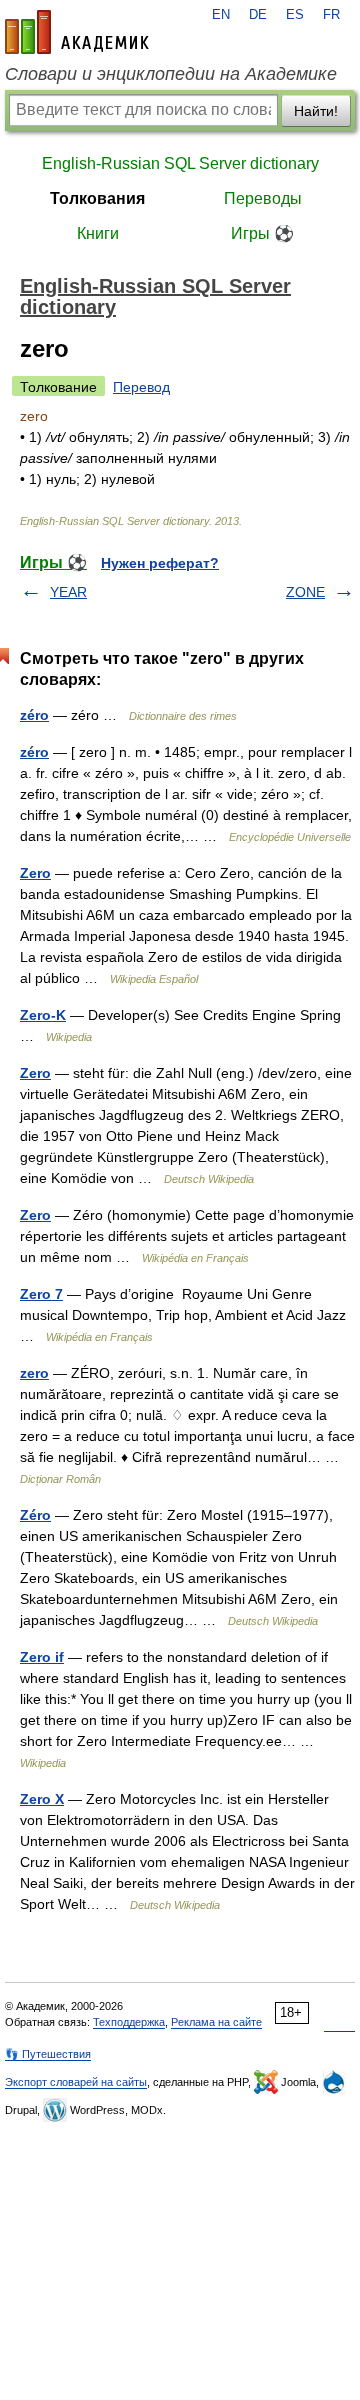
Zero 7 (41, 1294)
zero (34, 1373)
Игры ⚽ (262, 233)
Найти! (316, 111)
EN (221, 15)
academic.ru (77, 32)
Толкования (97, 198)
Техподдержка (129, 2022)
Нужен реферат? (160, 563)
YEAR (68, 592)
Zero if (42, 1657)
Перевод (141, 387)
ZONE (305, 592)
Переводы (263, 198)
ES (295, 15)
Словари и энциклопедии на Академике (171, 74)
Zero (35, 873)
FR (331, 15)
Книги (98, 233)
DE (258, 15)
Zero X (42, 1799)
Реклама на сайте (216, 2022)
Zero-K (43, 1015)
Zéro (35, 1515)
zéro (34, 715)
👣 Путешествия (48, 2054)
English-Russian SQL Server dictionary (180, 163)
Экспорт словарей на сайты (76, 2082)
